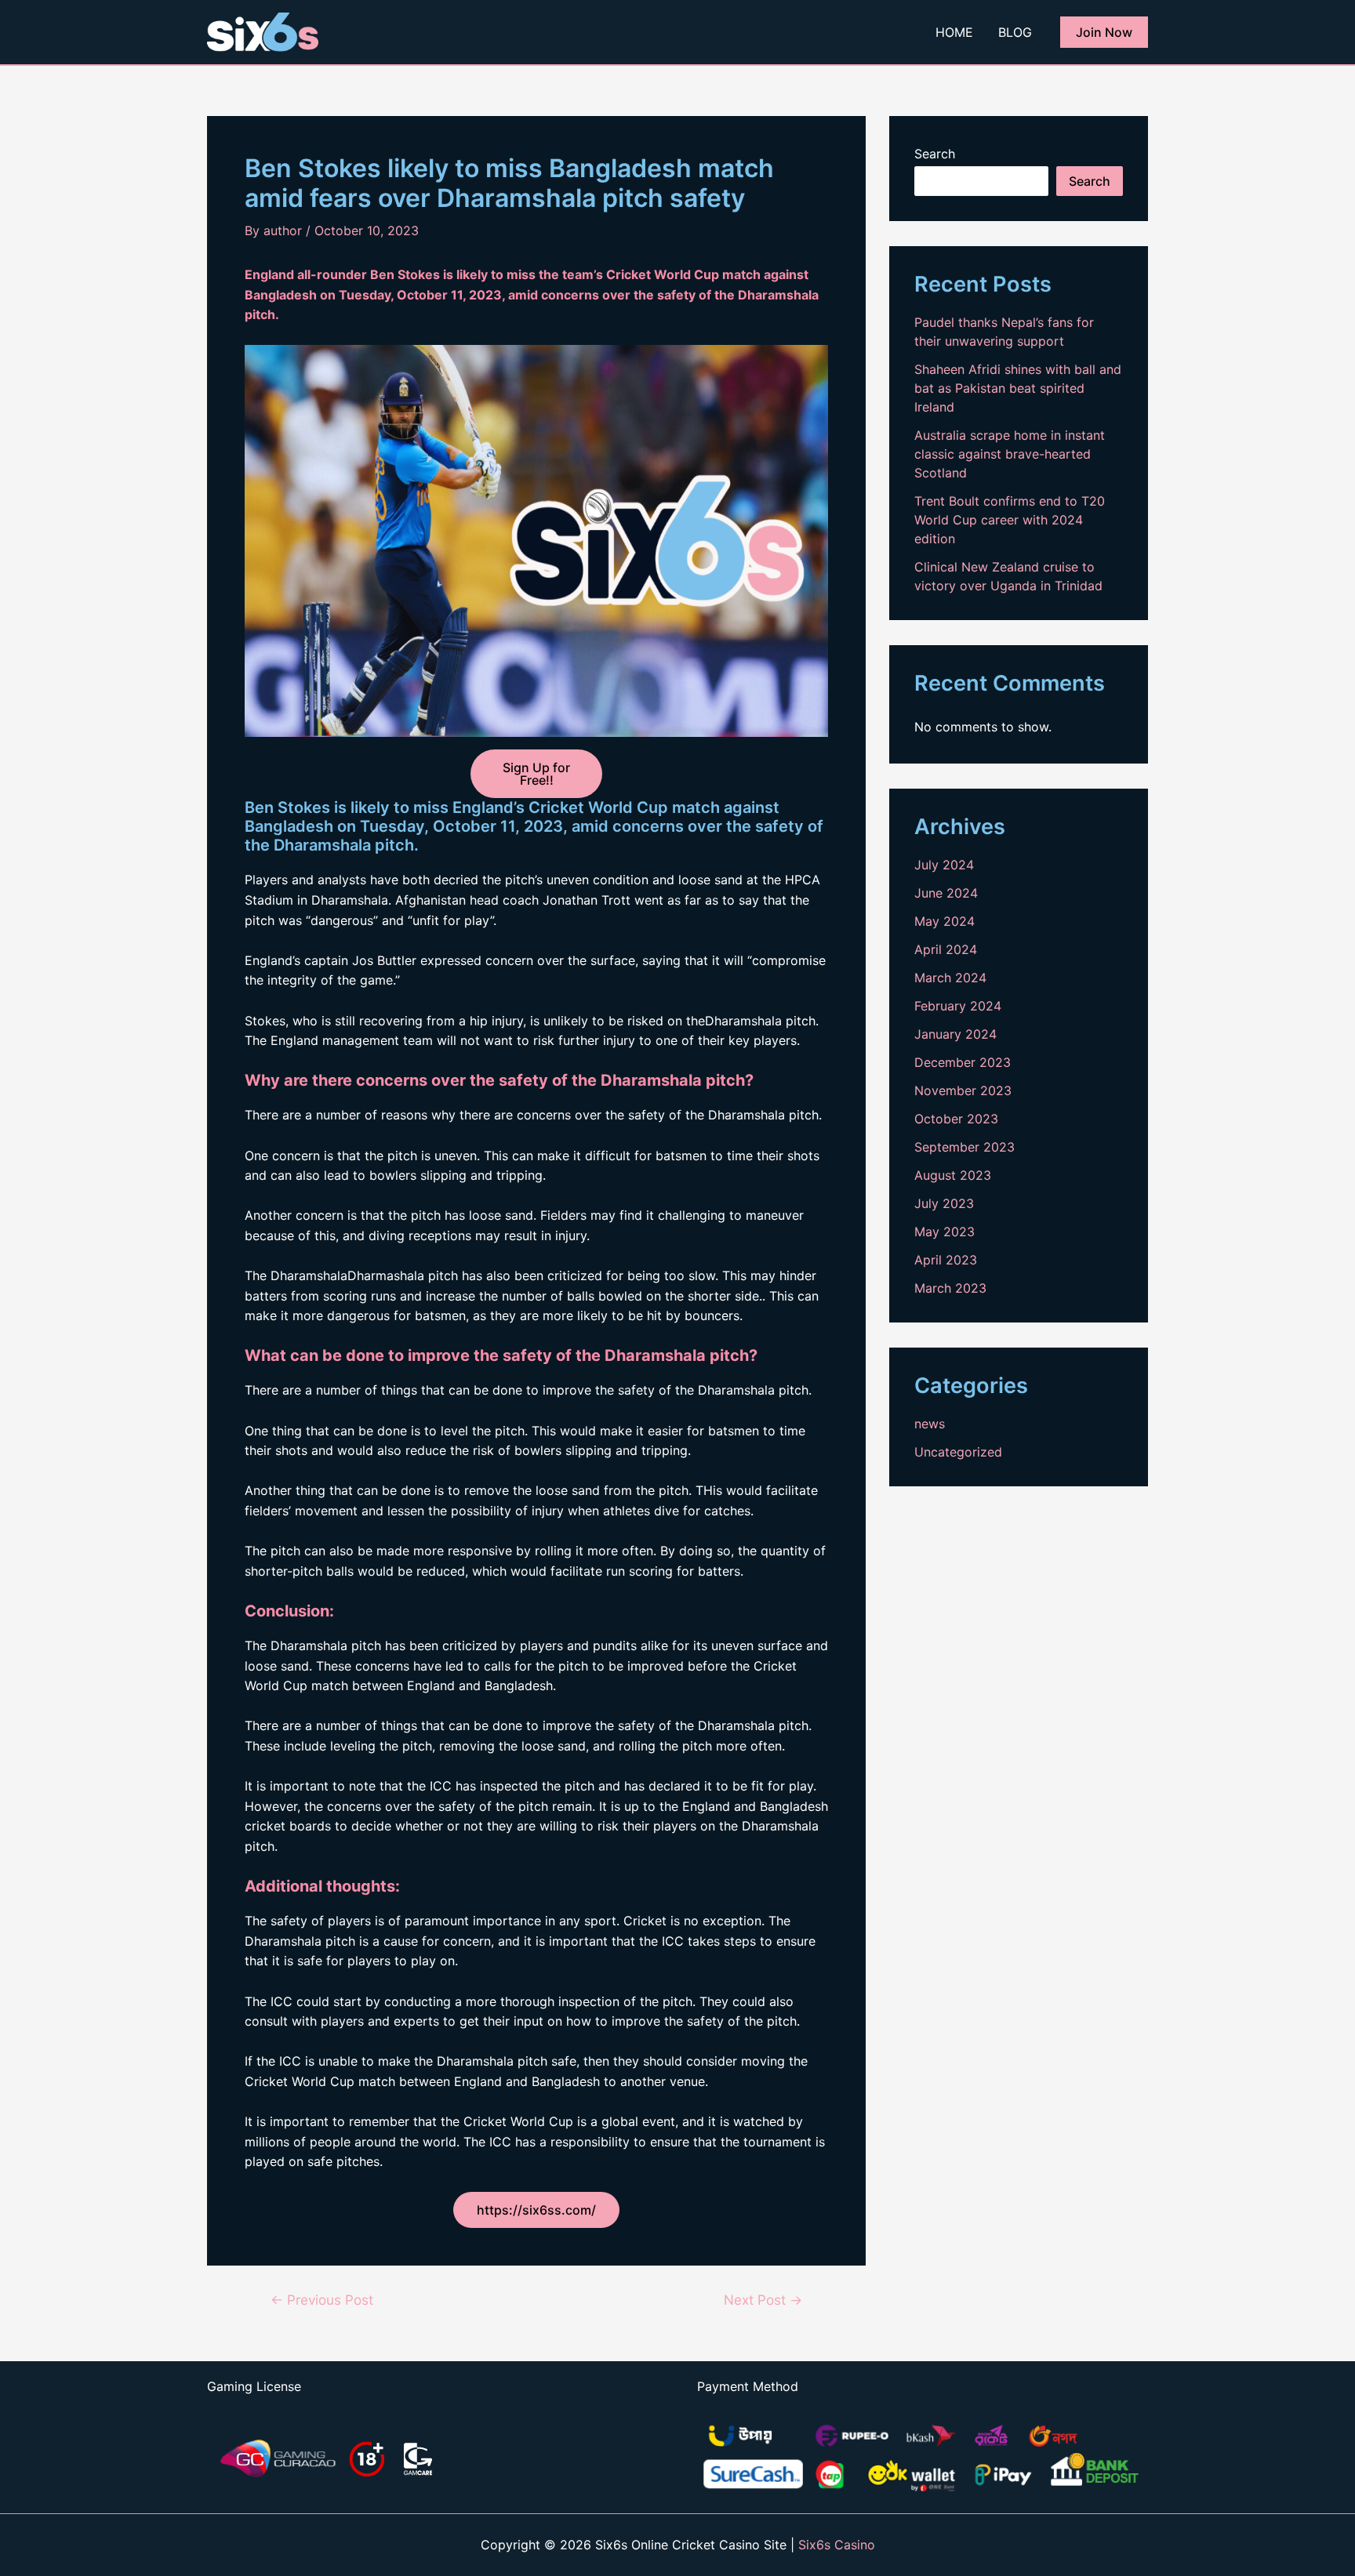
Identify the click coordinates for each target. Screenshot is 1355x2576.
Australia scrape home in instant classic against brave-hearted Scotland (1010, 454)
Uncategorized (958, 1452)
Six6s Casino (837, 2545)
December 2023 (963, 1062)
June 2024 (946, 893)
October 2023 (956, 1119)
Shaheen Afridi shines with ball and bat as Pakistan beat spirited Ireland (1018, 388)
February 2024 (958, 1006)
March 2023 (950, 1288)
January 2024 (955, 1034)
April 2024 (946, 949)
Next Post (763, 2300)
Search (935, 154)
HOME (954, 32)
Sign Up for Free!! (536, 774)
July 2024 (944, 865)
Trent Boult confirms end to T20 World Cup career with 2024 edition (1010, 520)
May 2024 (945, 921)
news (930, 1424)
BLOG (1015, 32)
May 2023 (945, 1232)
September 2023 (964, 1147)
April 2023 (946, 1260)
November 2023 (963, 1090)
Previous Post (322, 2300)
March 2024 (950, 978)
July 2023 (944, 1203)
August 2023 (953, 1175)
